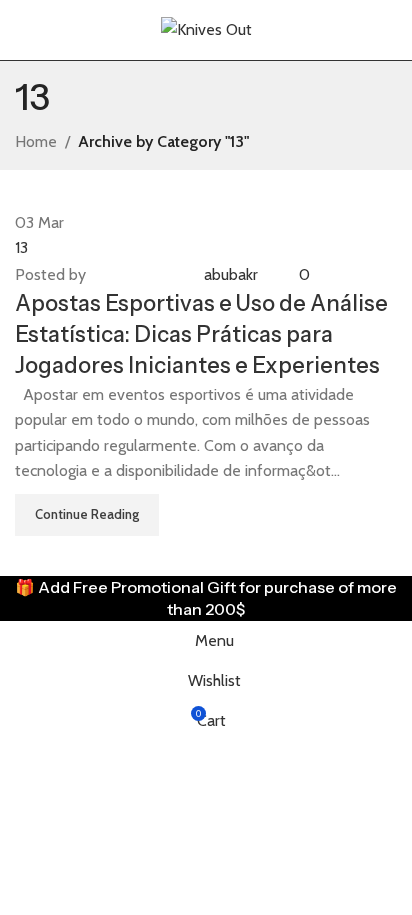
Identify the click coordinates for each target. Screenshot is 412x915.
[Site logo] (206, 28)
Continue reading (87, 514)
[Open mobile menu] (23, 30)
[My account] (389, 30)
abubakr (231, 274)
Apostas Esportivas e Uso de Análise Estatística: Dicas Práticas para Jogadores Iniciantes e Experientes (201, 334)
